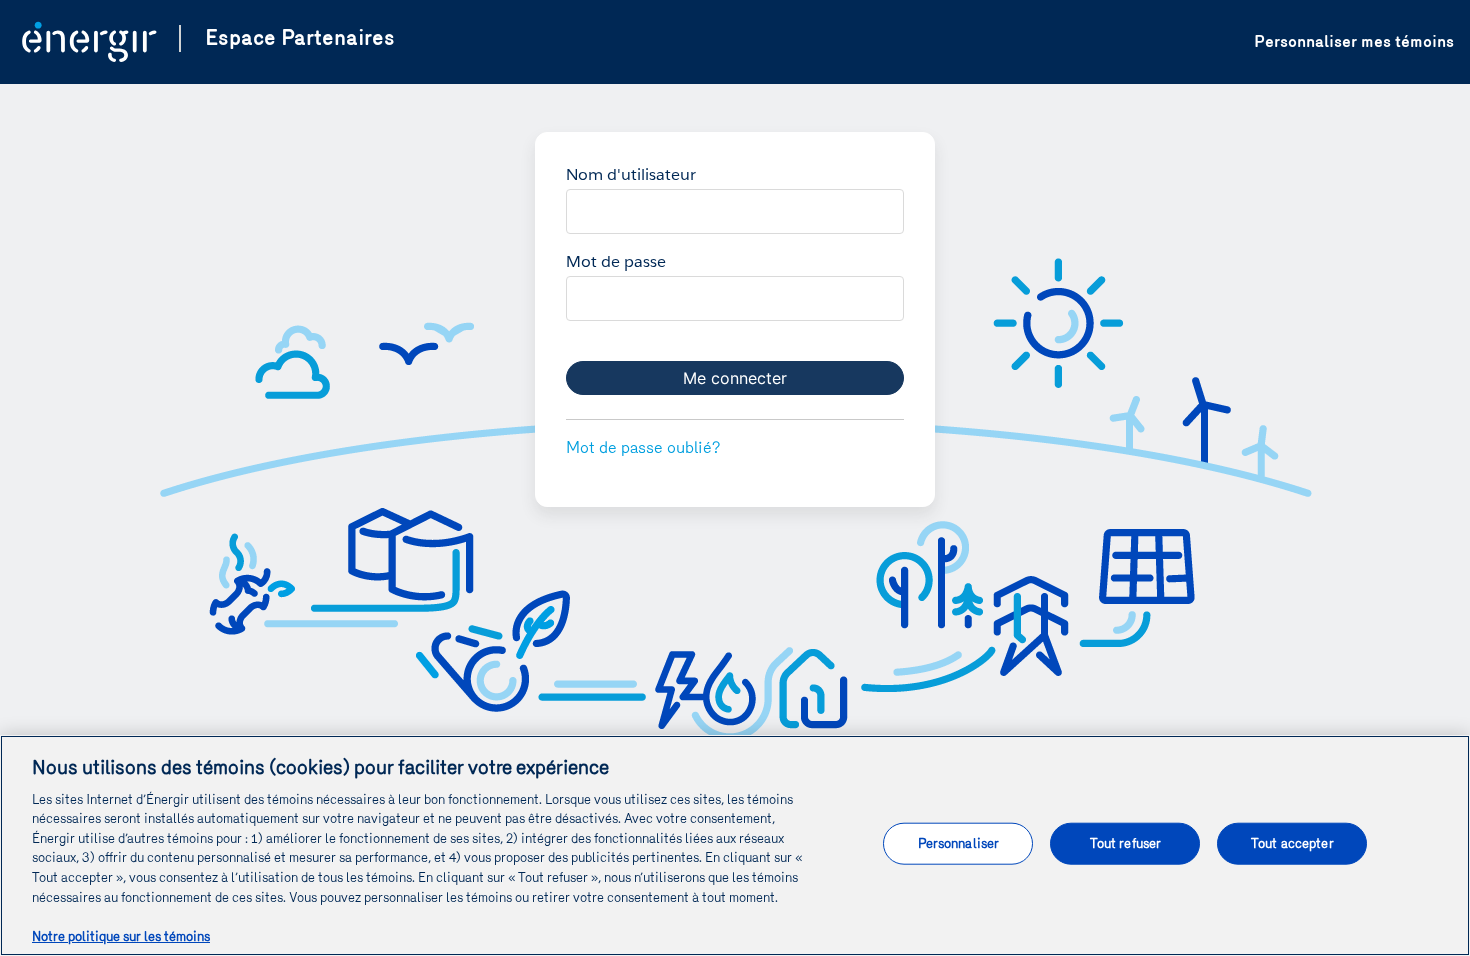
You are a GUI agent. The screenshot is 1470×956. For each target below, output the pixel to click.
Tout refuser (1126, 843)
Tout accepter (1292, 843)
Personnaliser (959, 843)
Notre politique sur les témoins (121, 935)
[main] (735, 845)
